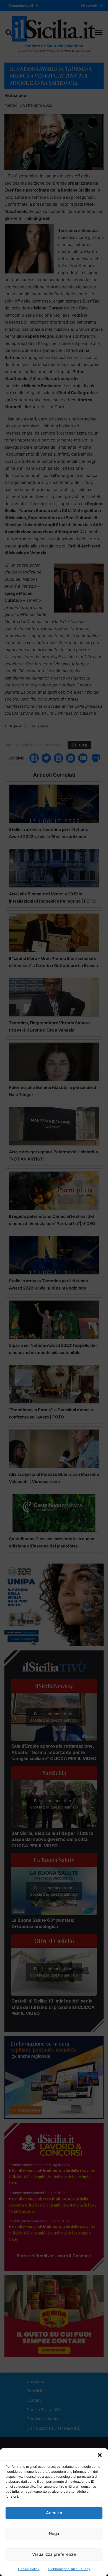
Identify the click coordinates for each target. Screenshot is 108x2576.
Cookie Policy (29, 2569)
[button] (100, 2455)
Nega (54, 2534)
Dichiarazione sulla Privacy (69, 2569)
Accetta (54, 2513)
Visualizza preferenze (54, 2554)
